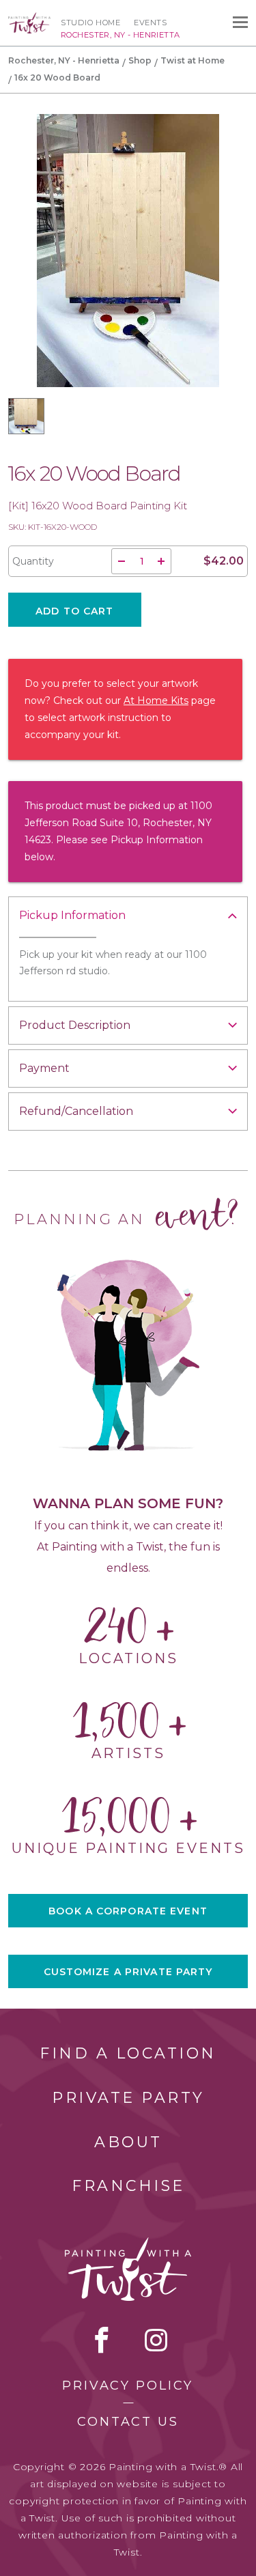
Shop (140, 60)
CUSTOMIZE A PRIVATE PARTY (128, 1972)
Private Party (128, 2098)
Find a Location (128, 2053)
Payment (44, 1068)
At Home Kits (156, 700)
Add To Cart (74, 611)
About (128, 2142)
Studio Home (90, 23)
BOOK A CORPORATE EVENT (128, 1911)
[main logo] (29, 18)
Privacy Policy (128, 2386)
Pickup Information (72, 915)
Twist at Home (193, 60)
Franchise (128, 2186)
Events (150, 23)
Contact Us (128, 2422)
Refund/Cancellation (76, 1111)
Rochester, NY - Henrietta (64, 60)
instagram (156, 2340)
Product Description (75, 1025)
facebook (102, 2340)
